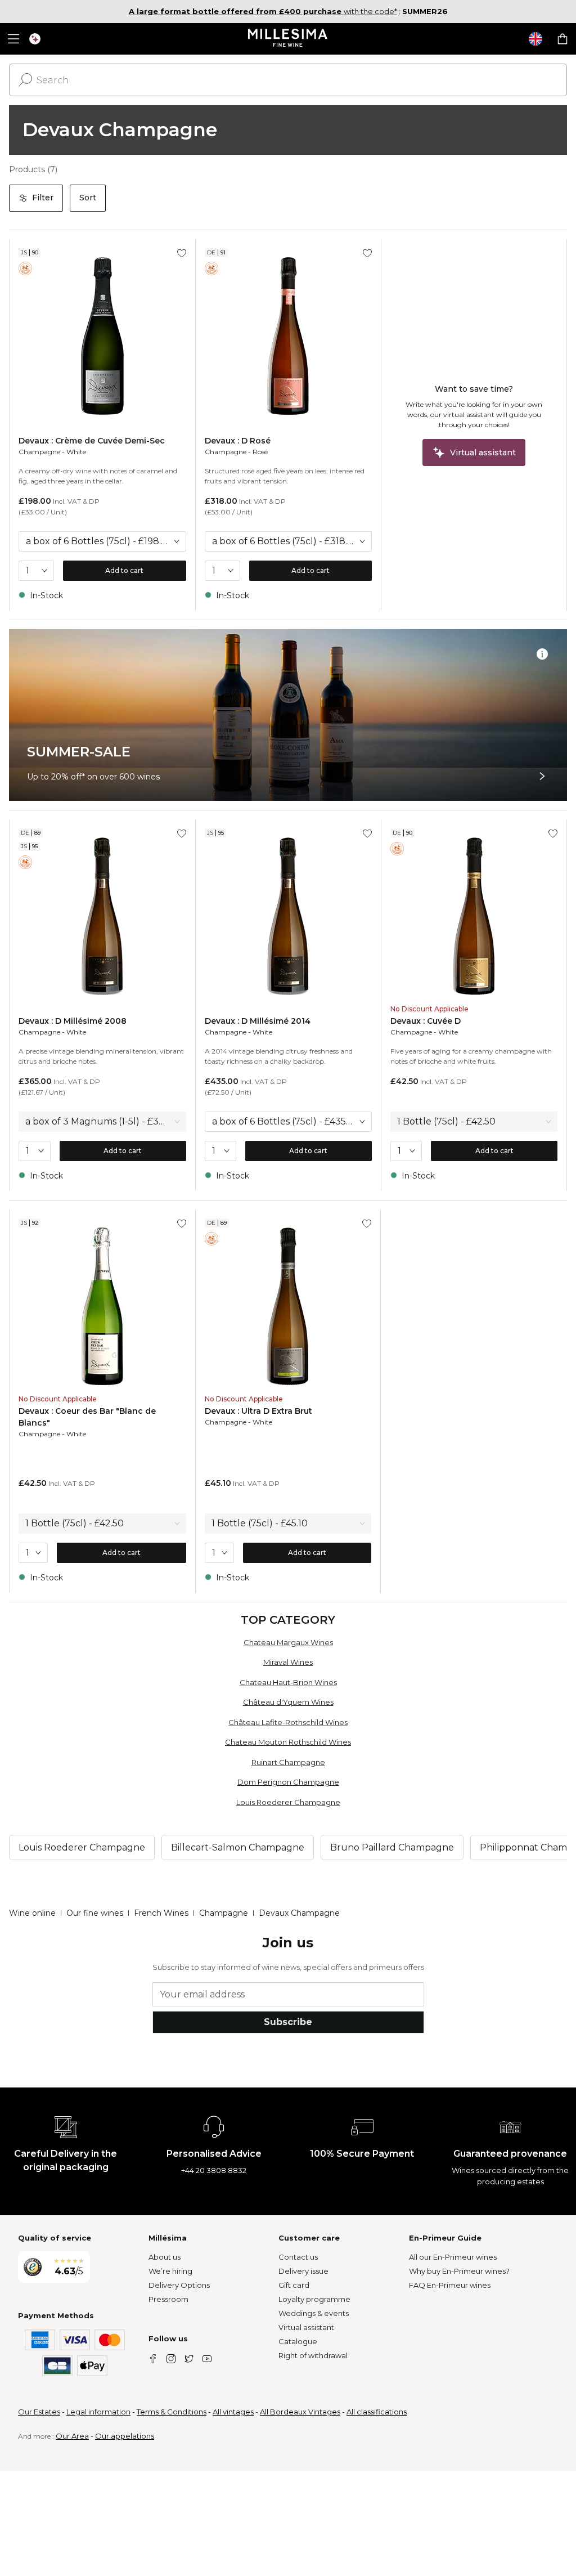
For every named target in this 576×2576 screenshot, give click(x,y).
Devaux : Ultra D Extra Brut (258, 1411)
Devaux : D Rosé (238, 441)
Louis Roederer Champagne (288, 1802)
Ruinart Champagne (288, 1762)
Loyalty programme (314, 2299)
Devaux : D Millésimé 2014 (258, 1021)
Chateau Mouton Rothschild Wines (288, 1742)
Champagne (39, 452)
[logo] (288, 39)
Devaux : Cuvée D (426, 1021)
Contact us (298, 2257)
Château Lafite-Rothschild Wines (288, 1722)
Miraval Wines (288, 1662)
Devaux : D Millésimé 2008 (73, 1021)
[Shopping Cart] (562, 39)
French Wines (161, 1913)
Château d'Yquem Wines (288, 1702)
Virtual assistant (306, 2327)
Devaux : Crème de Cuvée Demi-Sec (92, 441)
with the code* (263, 11)
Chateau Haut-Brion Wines (288, 1682)
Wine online (32, 1913)
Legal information (98, 2412)
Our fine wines (95, 1913)
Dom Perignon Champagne (288, 1782)
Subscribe (288, 2022)
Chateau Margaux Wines (288, 1642)
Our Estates (39, 2412)
